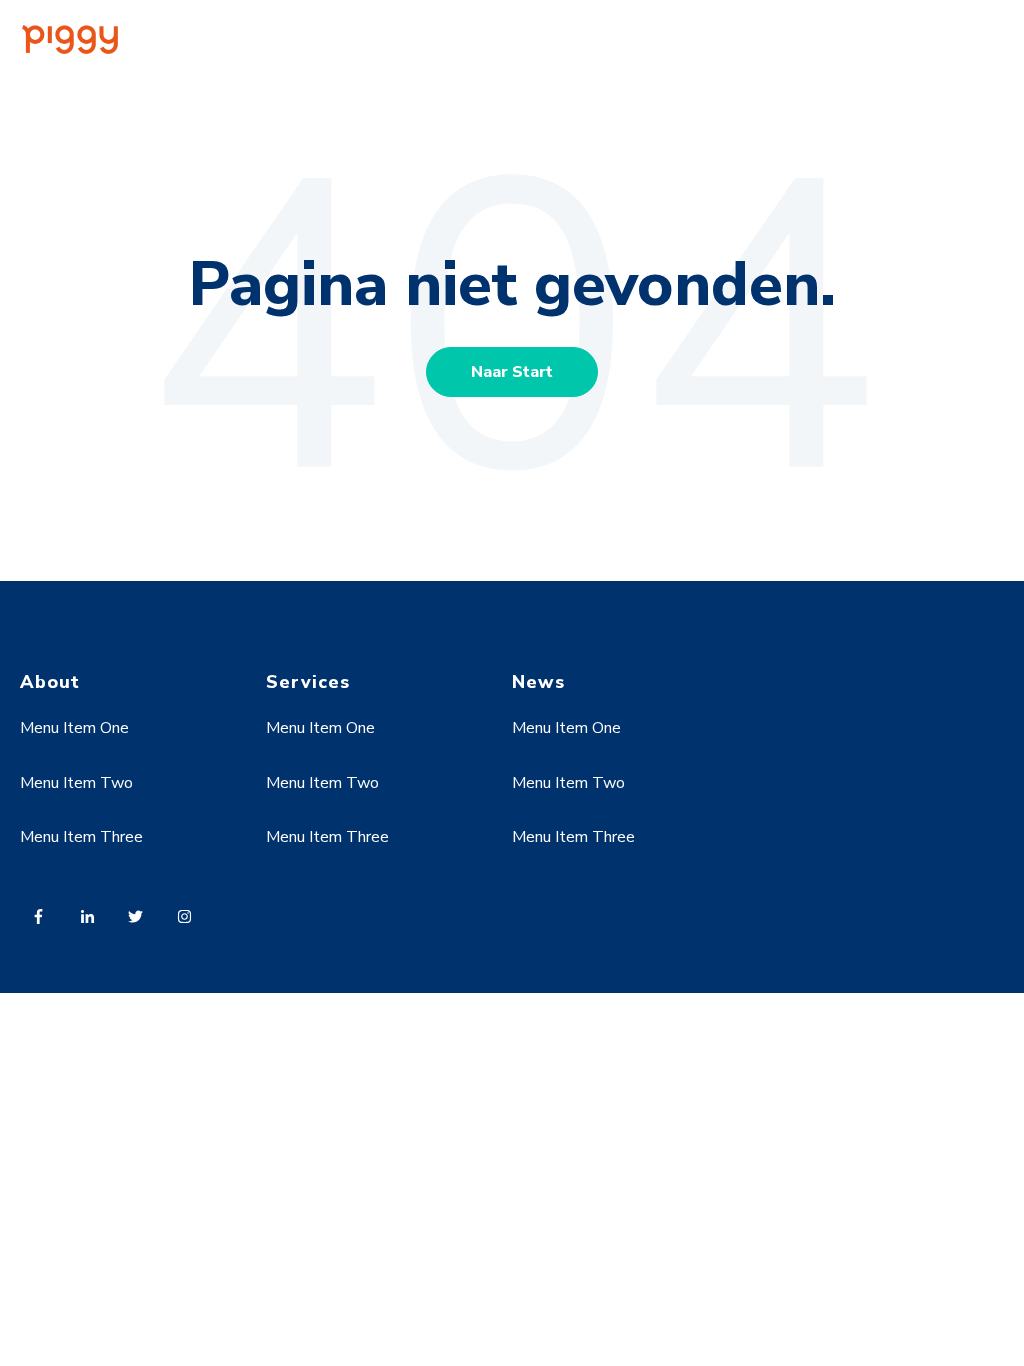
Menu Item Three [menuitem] (81, 837)
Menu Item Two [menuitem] (76, 783)
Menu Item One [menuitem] (74, 728)
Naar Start (512, 372)
